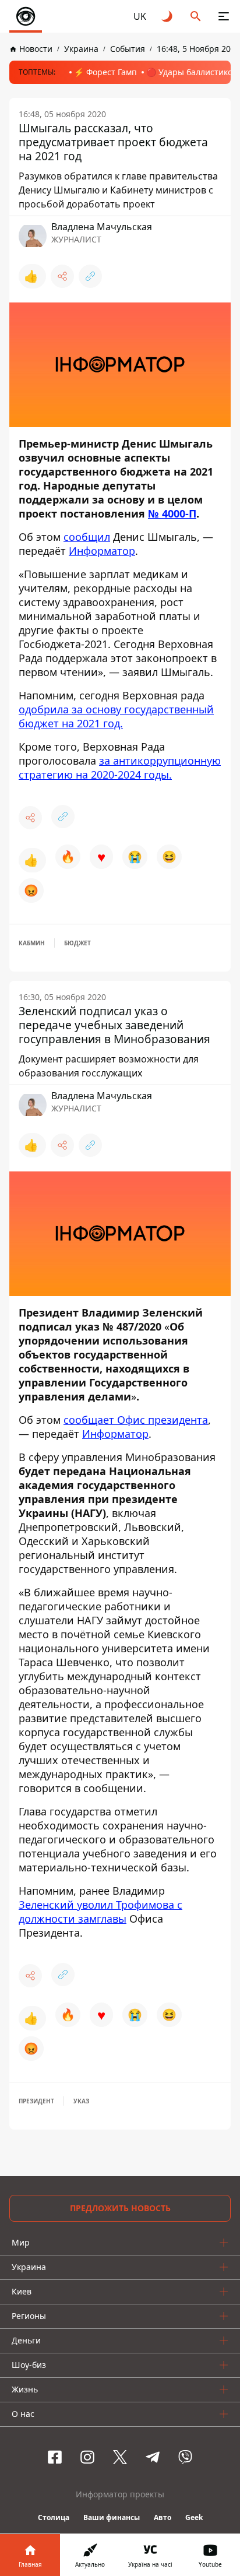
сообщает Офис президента (136, 1420)
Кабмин (32, 943)
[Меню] (224, 16)
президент (36, 2101)
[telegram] (153, 2457)
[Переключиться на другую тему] (168, 16)
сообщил (87, 537)
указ (81, 2101)
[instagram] (87, 2457)
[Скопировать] (90, 276)
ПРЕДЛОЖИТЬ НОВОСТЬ (120, 2208)
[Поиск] (196, 16)
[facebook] (55, 2457)
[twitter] (120, 2457)
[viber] (185, 2457)
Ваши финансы (112, 2517)
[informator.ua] (26, 16)
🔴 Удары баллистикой (192, 72)
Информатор (102, 551)
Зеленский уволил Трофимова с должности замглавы (100, 1912)
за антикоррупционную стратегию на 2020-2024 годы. (120, 768)
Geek (194, 2517)
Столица (54, 2517)
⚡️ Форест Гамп (105, 72)
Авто (163, 2517)
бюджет (77, 943)
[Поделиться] (62, 276)
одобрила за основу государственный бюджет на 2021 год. (116, 716)
